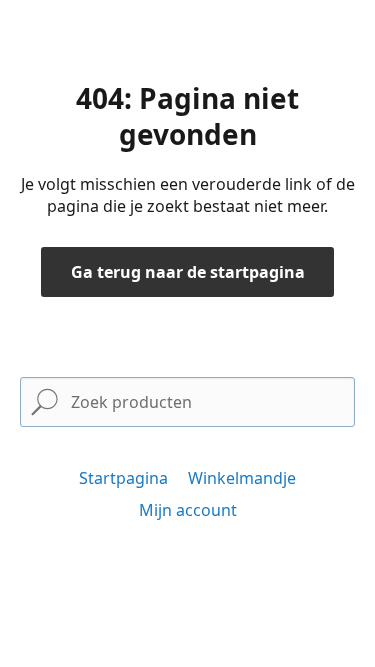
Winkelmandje (242, 478)
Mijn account (188, 510)
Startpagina (123, 478)
